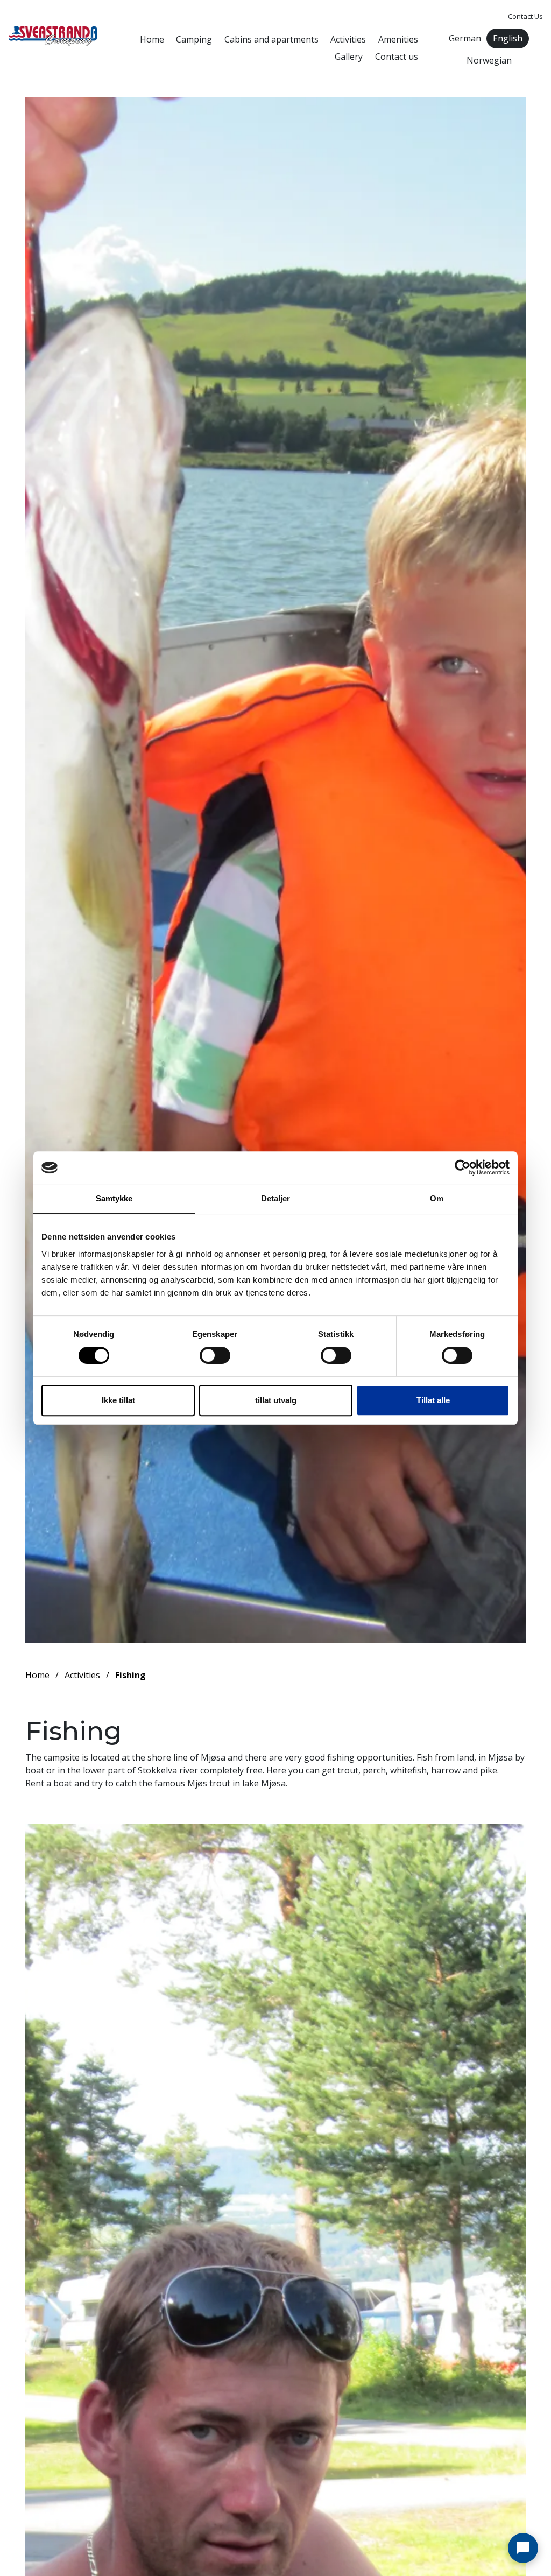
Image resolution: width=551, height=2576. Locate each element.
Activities (348, 39)
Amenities (398, 39)
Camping (194, 39)
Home (152, 39)
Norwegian (489, 60)
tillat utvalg (276, 1400)
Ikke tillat (118, 1400)
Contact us (397, 57)
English (508, 38)
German (465, 38)
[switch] (215, 1355)
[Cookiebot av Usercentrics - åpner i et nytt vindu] (462, 1167)
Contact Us (525, 16)
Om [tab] (437, 1198)
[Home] (53, 36)
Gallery (349, 57)
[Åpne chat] (523, 2548)
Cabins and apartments (271, 39)
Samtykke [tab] (114, 1198)
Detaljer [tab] (276, 1198)
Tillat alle (433, 1400)
